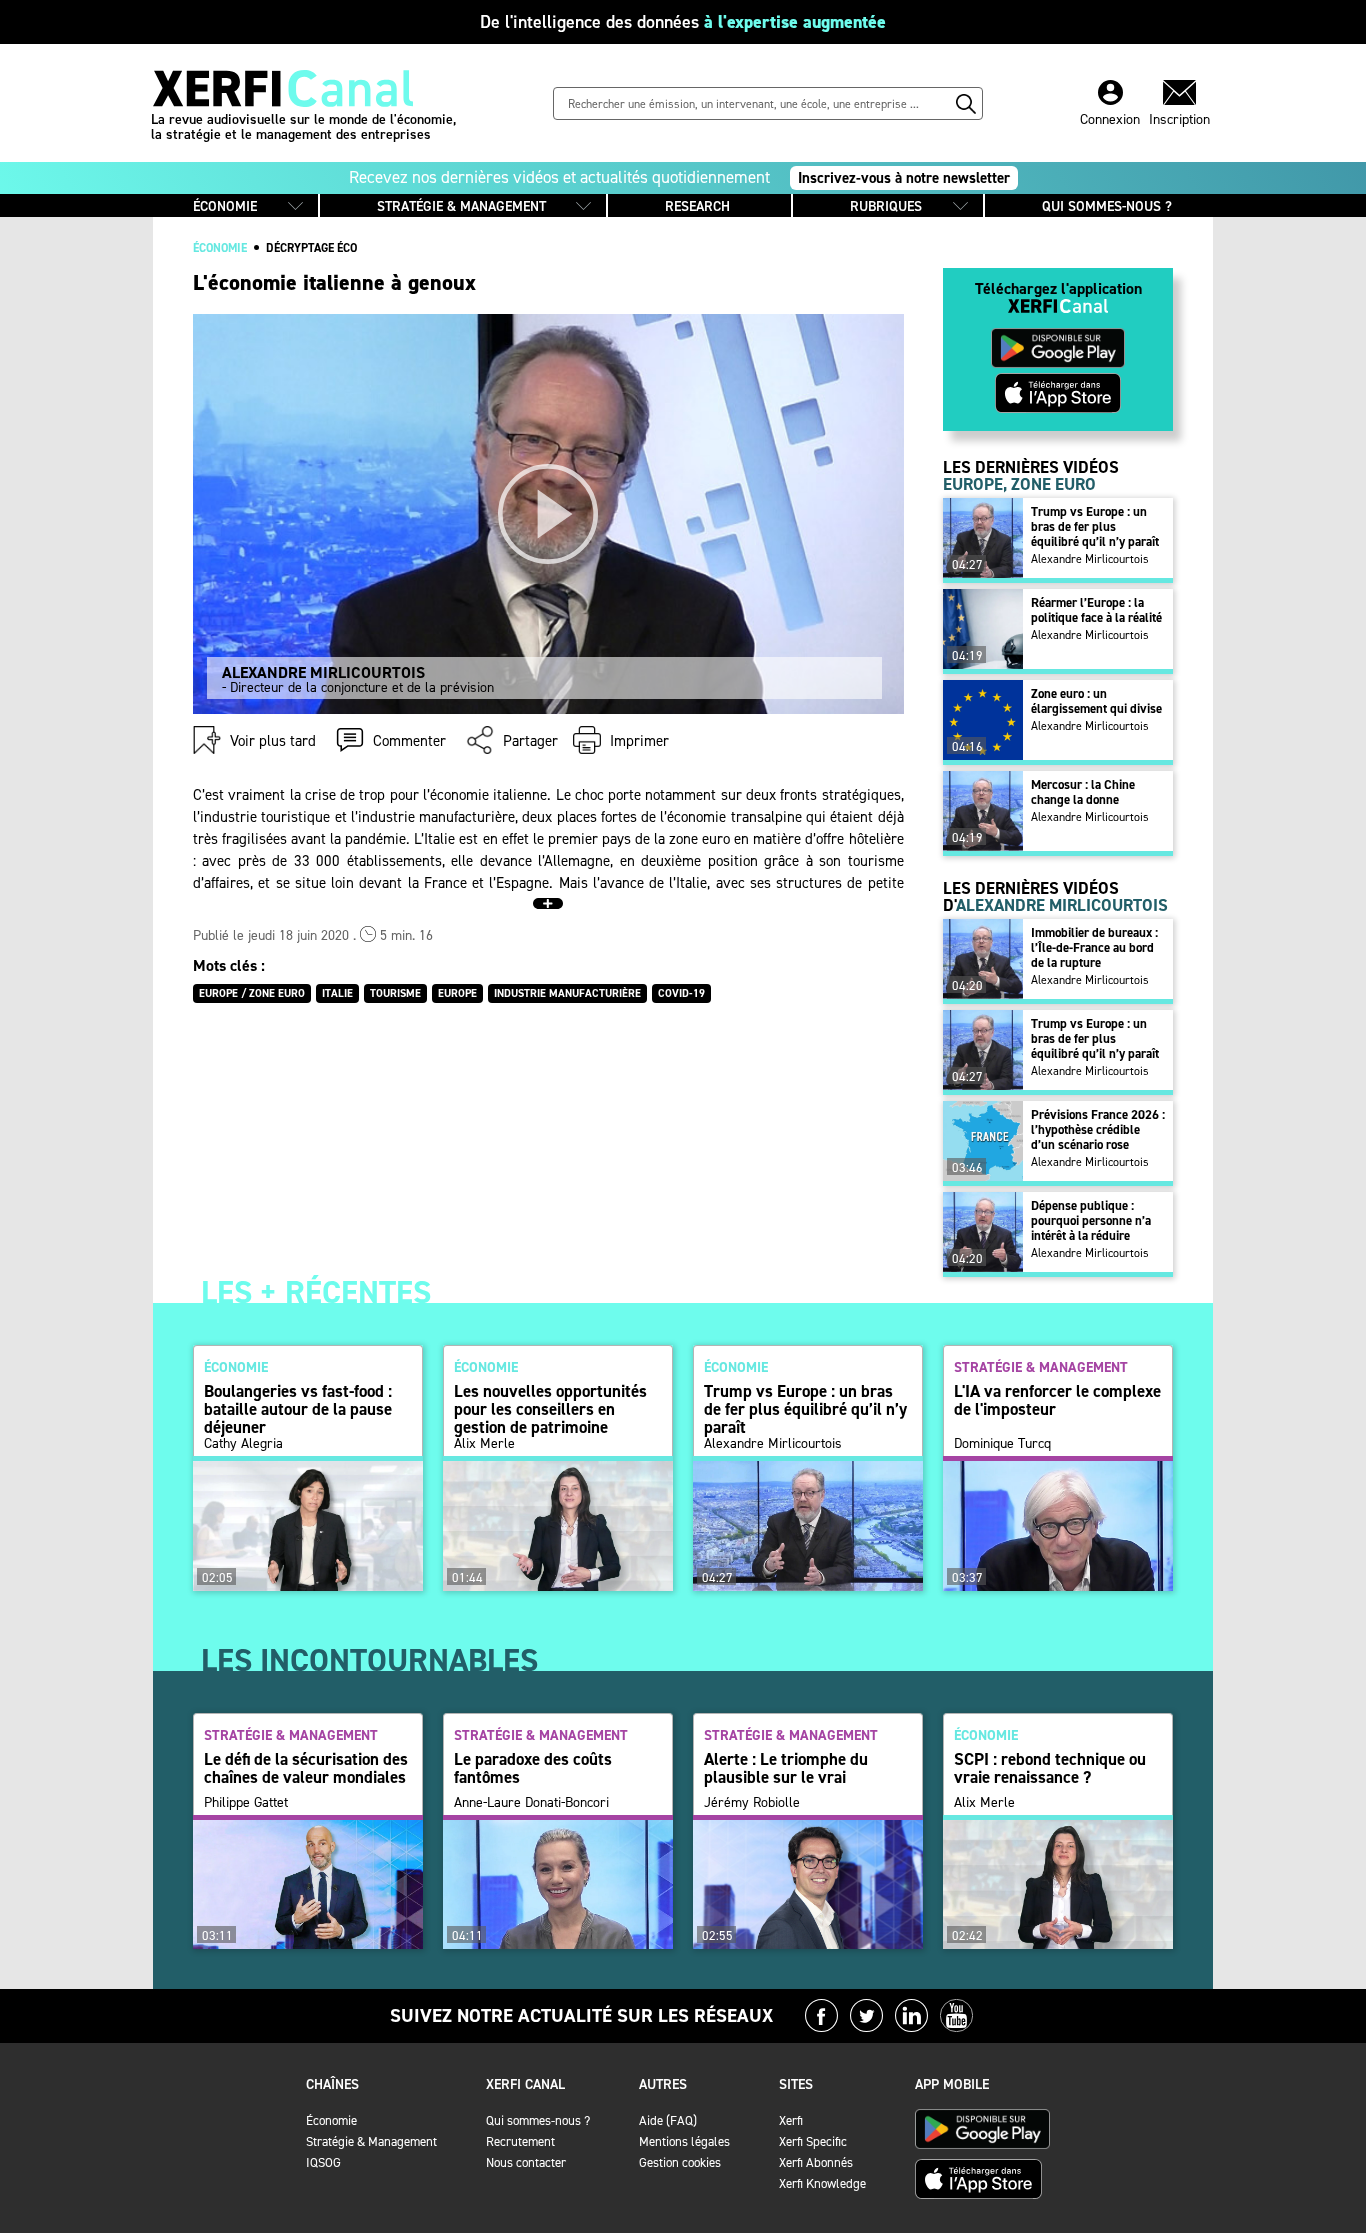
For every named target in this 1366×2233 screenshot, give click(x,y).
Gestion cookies (680, 2162)
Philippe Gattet (246, 1803)
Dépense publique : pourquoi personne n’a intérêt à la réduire (1091, 1220)
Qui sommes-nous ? (538, 2120)
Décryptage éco (311, 248)
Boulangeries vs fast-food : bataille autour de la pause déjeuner (298, 1409)
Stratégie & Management (371, 2141)
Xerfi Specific (813, 2141)
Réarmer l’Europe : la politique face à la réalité (1096, 610)
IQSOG (323, 2162)
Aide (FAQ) (668, 2120)
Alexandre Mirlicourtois (1090, 559)
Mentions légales (684, 2141)
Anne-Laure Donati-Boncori (531, 1803)
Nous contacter (526, 2162)
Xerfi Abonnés (816, 2162)
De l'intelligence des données (683, 22)
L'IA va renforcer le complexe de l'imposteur (1057, 1400)
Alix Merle (484, 1444)
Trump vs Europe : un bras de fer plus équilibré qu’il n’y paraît (1095, 526)
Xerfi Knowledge (822, 2183)
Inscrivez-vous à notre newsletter (904, 178)
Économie (331, 2120)
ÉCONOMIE (225, 206)
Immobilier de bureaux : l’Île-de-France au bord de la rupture (1094, 947)
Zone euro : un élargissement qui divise (1096, 701)
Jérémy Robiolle (752, 1803)
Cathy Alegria (243, 1444)
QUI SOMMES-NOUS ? (1107, 206)
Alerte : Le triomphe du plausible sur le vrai (786, 1768)
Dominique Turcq (1002, 1444)
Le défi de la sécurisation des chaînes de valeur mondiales (306, 1768)
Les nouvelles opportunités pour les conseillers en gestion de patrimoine (550, 1409)
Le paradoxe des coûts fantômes (533, 1768)
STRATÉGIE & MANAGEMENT (461, 206)
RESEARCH (697, 206)
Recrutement (520, 2141)
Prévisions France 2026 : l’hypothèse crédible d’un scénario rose (1098, 1129)
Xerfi (791, 2120)
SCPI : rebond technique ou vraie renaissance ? (1050, 1768)
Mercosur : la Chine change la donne (1083, 792)
